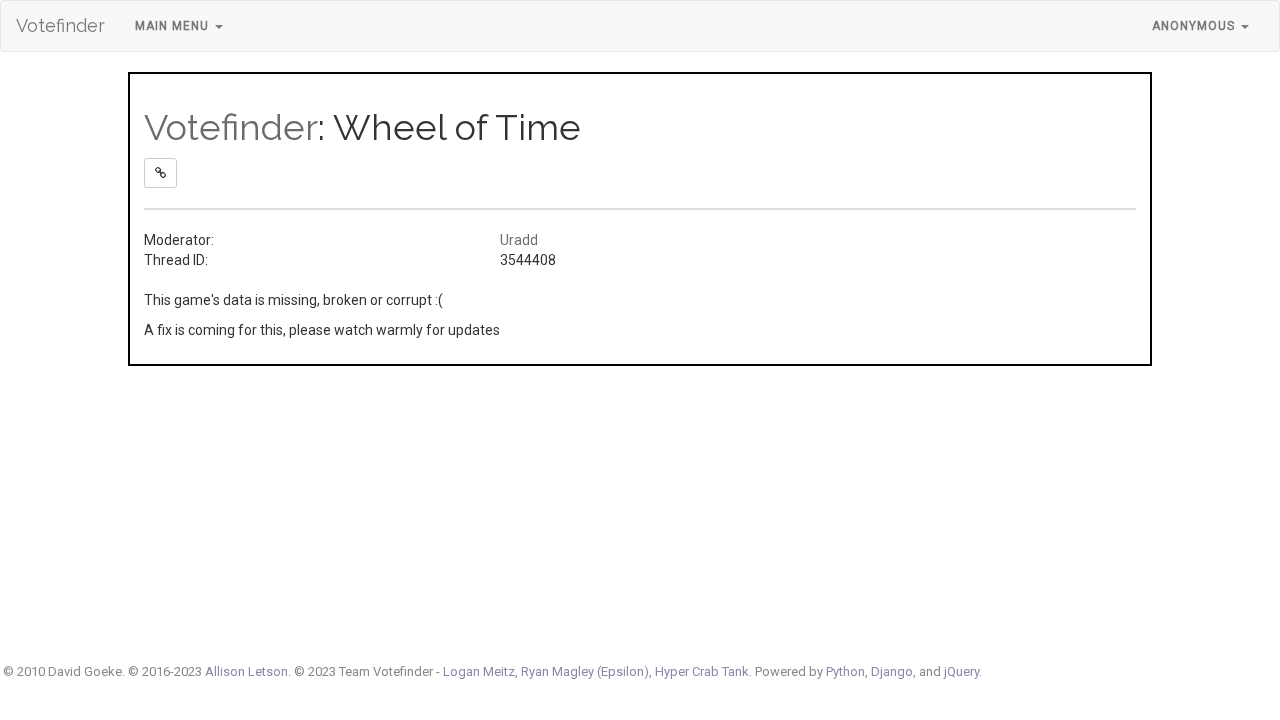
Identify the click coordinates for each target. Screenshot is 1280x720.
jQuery (961, 671)
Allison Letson (246, 671)
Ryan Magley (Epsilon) (585, 671)
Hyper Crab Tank (702, 671)
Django (892, 671)
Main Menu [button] (174, 26)
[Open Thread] (160, 173)
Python (845, 671)
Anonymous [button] (1195, 26)
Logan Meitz (479, 671)
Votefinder (60, 25)
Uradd (519, 240)
